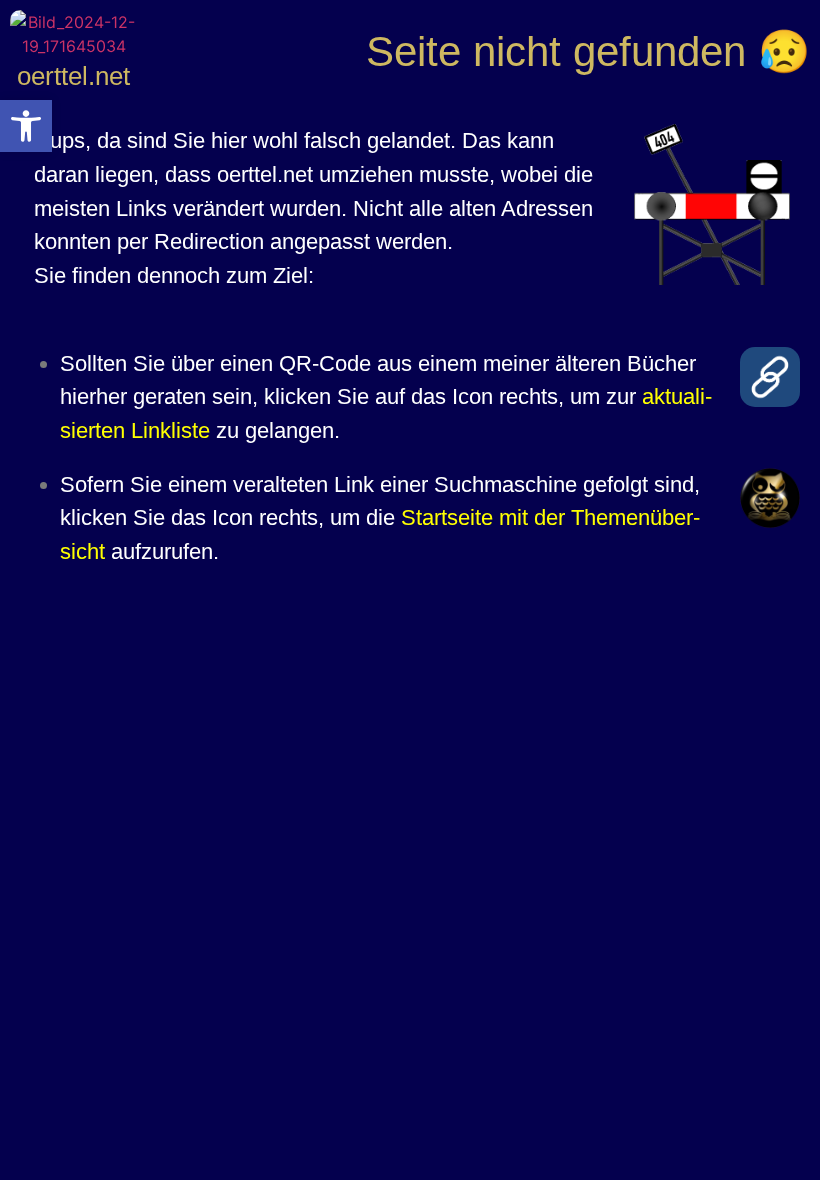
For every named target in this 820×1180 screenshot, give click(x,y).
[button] (26, 126)
